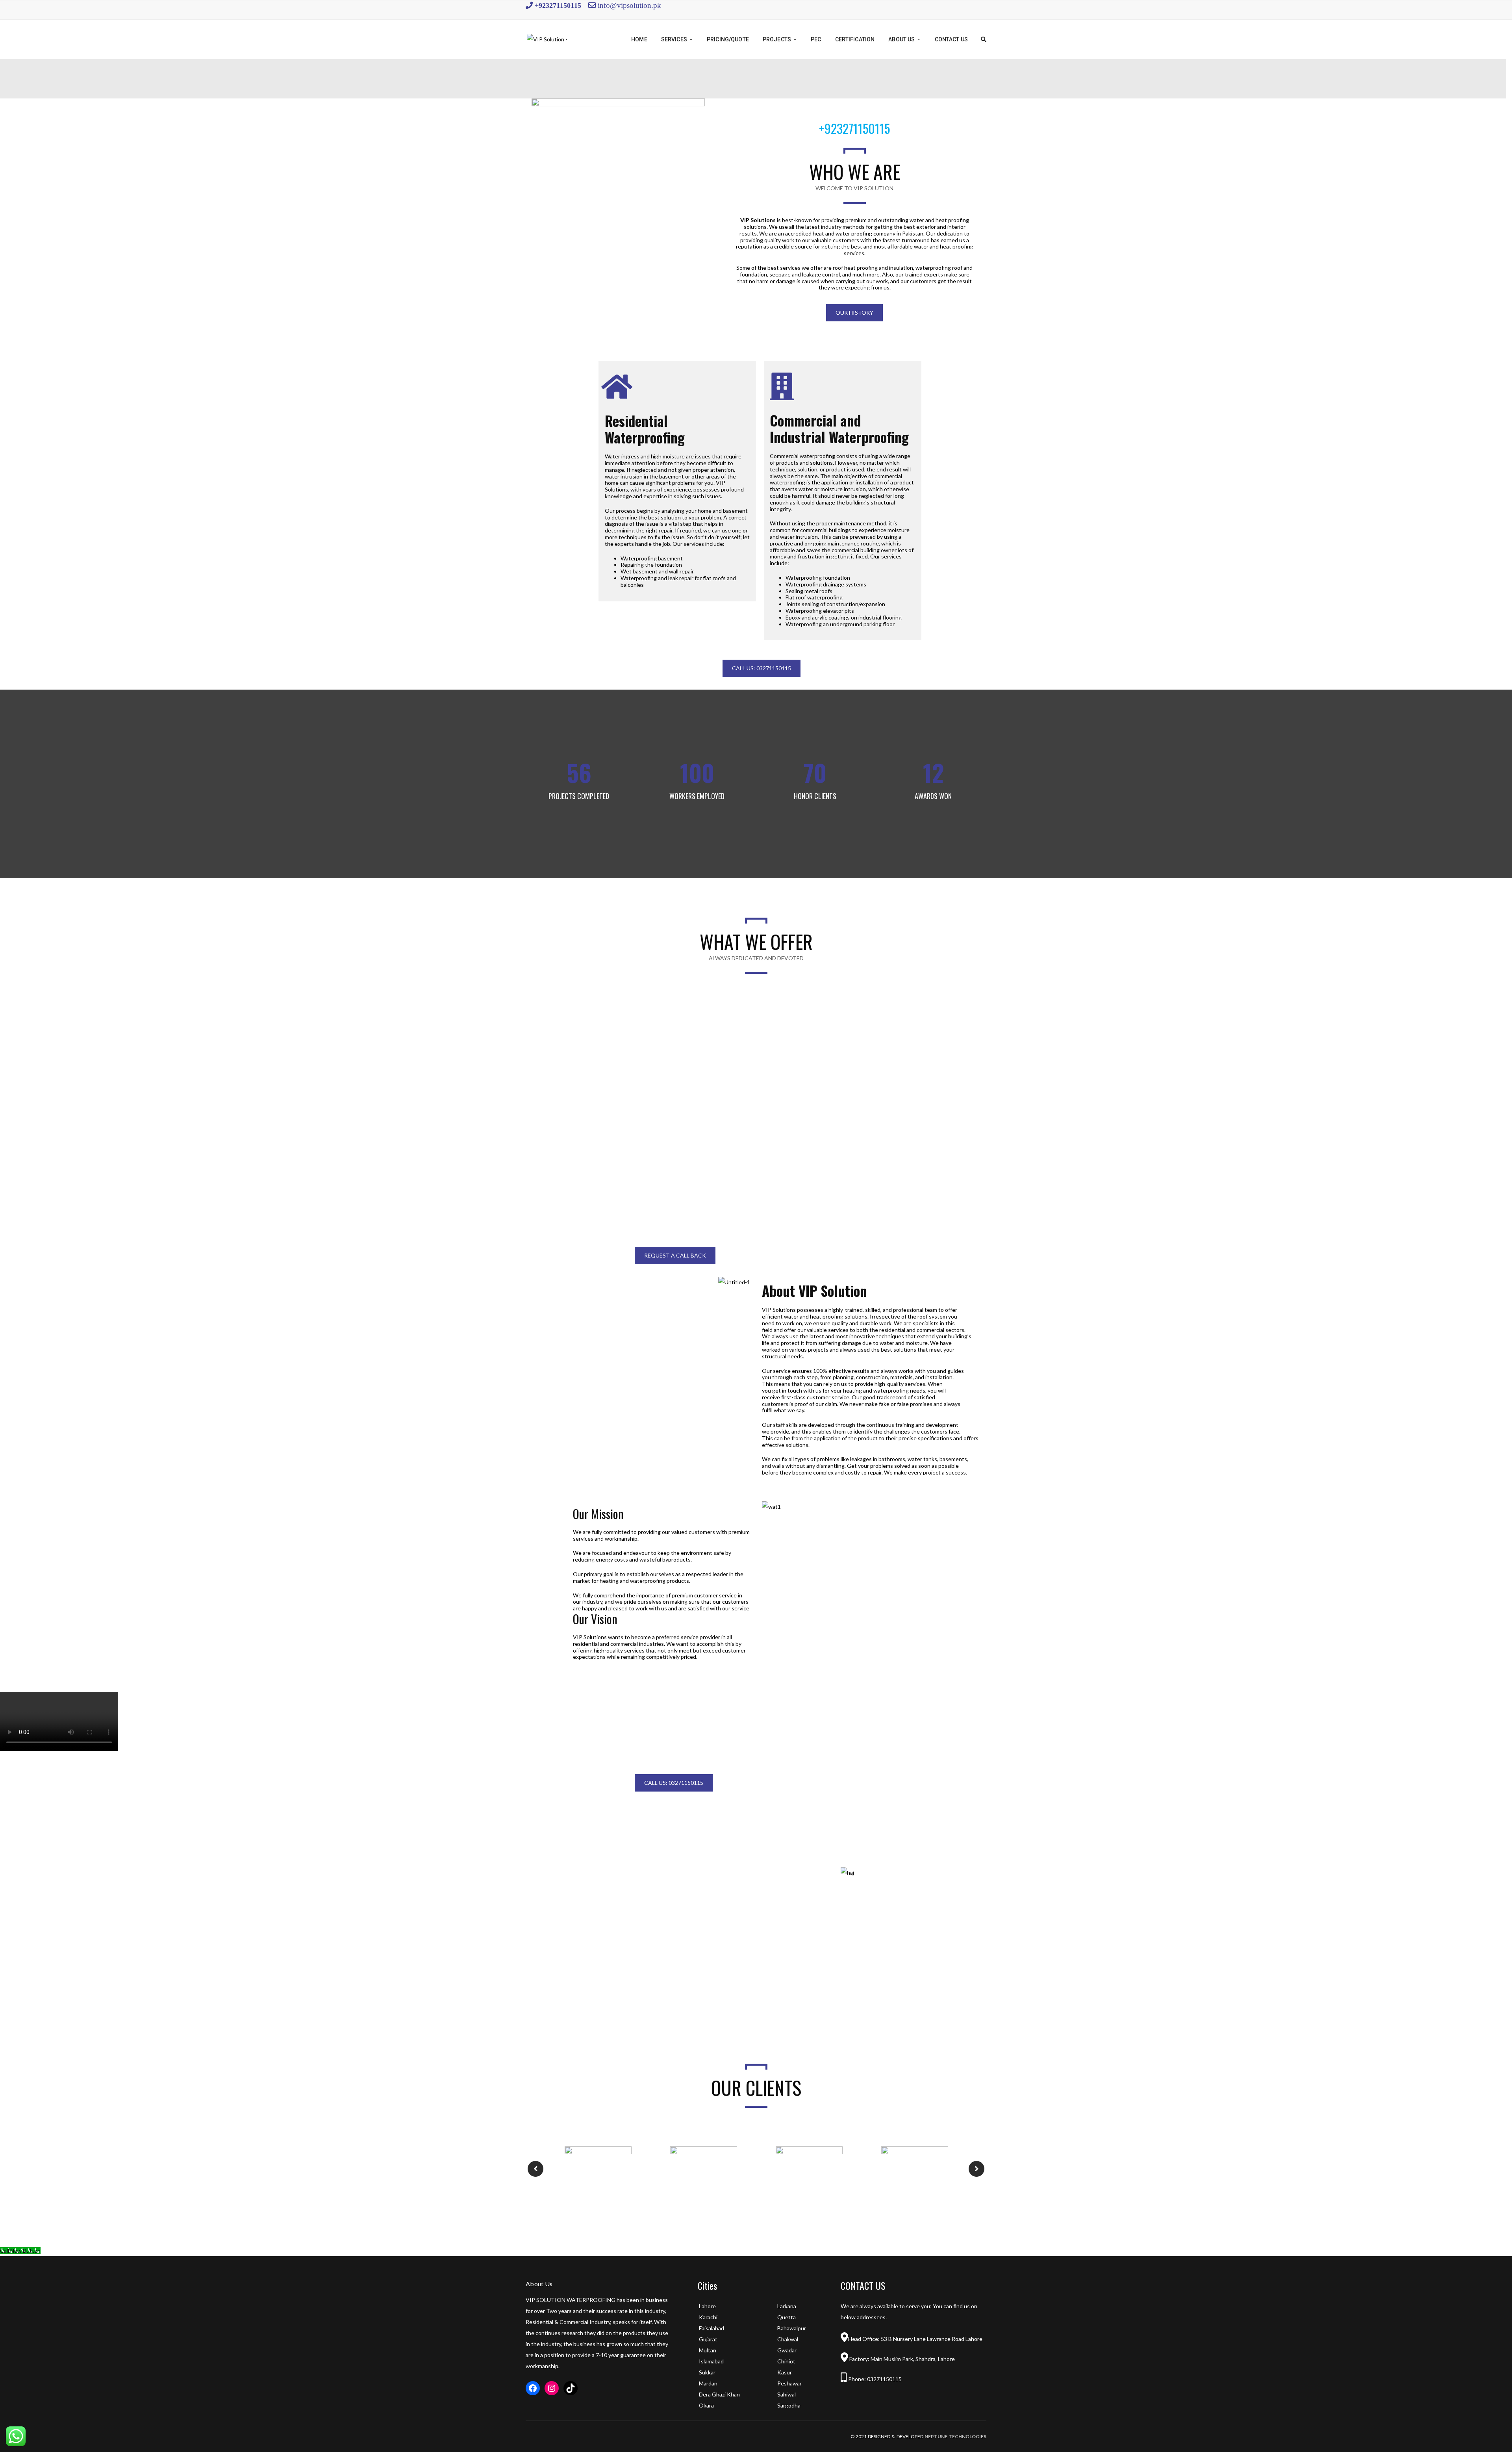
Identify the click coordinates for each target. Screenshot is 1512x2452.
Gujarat (708, 2339)
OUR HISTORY (854, 313)
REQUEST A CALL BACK (675, 1255)
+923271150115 (557, 5)
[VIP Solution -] (547, 39)
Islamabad (711, 2361)
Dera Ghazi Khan (719, 2394)
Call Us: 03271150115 (762, 668)
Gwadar (787, 2350)
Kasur (785, 2372)
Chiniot (786, 2361)
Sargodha (789, 2405)
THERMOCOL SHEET (913, 1156)
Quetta (787, 2317)
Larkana (787, 2306)
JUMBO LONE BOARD (756, 1156)
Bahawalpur (792, 2328)
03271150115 (884, 2379)
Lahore (707, 2306)
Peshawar (789, 2383)
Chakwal (788, 2339)
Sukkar (707, 2372)
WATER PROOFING (598, 1041)
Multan (708, 2350)
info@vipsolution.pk (629, 5)
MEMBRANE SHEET (913, 1041)
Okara (706, 2405)
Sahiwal (787, 2394)
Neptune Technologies (955, 2436)
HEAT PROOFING (756, 1041)
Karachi (708, 2317)
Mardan (708, 2383)
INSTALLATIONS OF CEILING (599, 1156)
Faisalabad (712, 2328)
